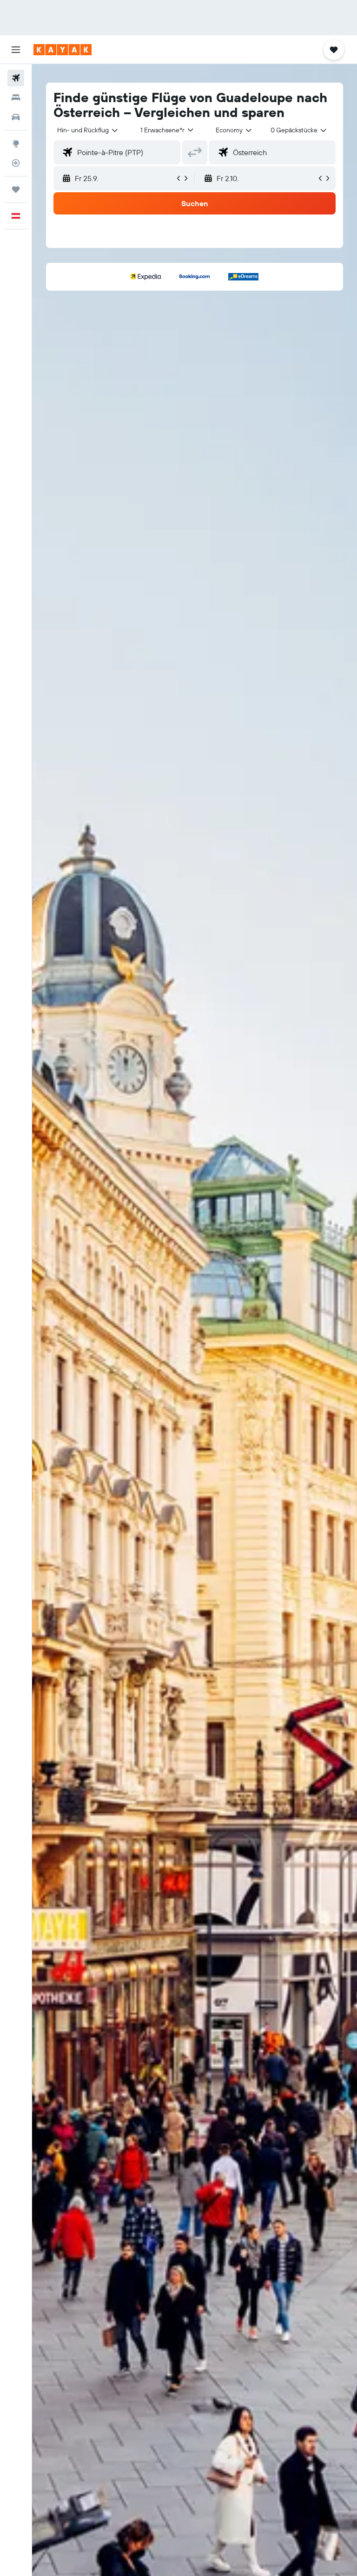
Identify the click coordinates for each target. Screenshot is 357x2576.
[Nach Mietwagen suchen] (16, 117)
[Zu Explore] (16, 143)
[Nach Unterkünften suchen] (16, 98)
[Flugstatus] (16, 163)
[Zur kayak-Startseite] (63, 50)
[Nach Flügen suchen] (16, 78)
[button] (16, 50)
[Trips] (16, 189)
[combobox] (234, 130)
